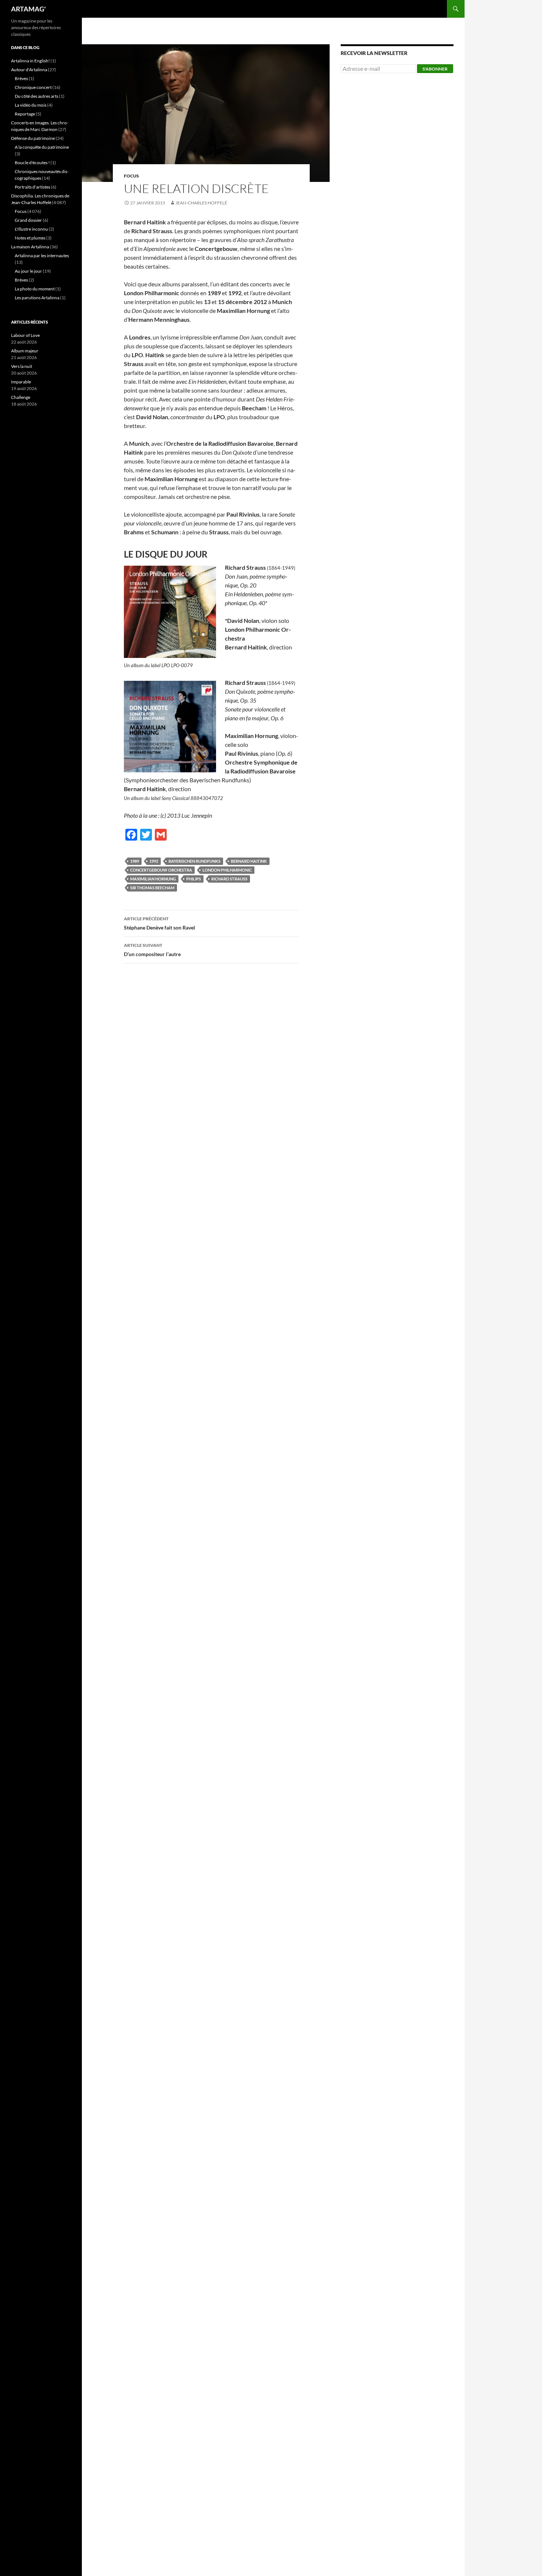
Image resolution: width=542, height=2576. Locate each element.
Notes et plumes (30, 238)
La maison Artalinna (30, 247)
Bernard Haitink (249, 861)
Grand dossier (28, 220)
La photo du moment (35, 289)
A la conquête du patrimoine (42, 147)
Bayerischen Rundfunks (194, 861)
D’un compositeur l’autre (152, 950)
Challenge (21, 397)
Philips (194, 879)
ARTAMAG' (28, 9)
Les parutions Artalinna (37, 298)
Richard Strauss (229, 879)
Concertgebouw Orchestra (161, 870)
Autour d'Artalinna (29, 70)
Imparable (21, 382)
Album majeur (25, 351)
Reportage (25, 114)
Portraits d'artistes (32, 187)
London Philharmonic (227, 870)
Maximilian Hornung (153, 879)
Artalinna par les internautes (42, 256)
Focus (131, 176)
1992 (154, 861)
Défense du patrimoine (33, 138)
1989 (135, 861)
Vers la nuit (22, 366)
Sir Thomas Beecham (152, 888)
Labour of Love (25, 335)
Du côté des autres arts (37, 96)
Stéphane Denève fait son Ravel (159, 923)
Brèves (21, 78)
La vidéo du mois (31, 105)
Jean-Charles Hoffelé (201, 203)
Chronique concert (33, 87)
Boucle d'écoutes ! (32, 163)
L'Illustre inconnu (31, 229)
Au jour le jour (28, 271)
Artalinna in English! (30, 61)
